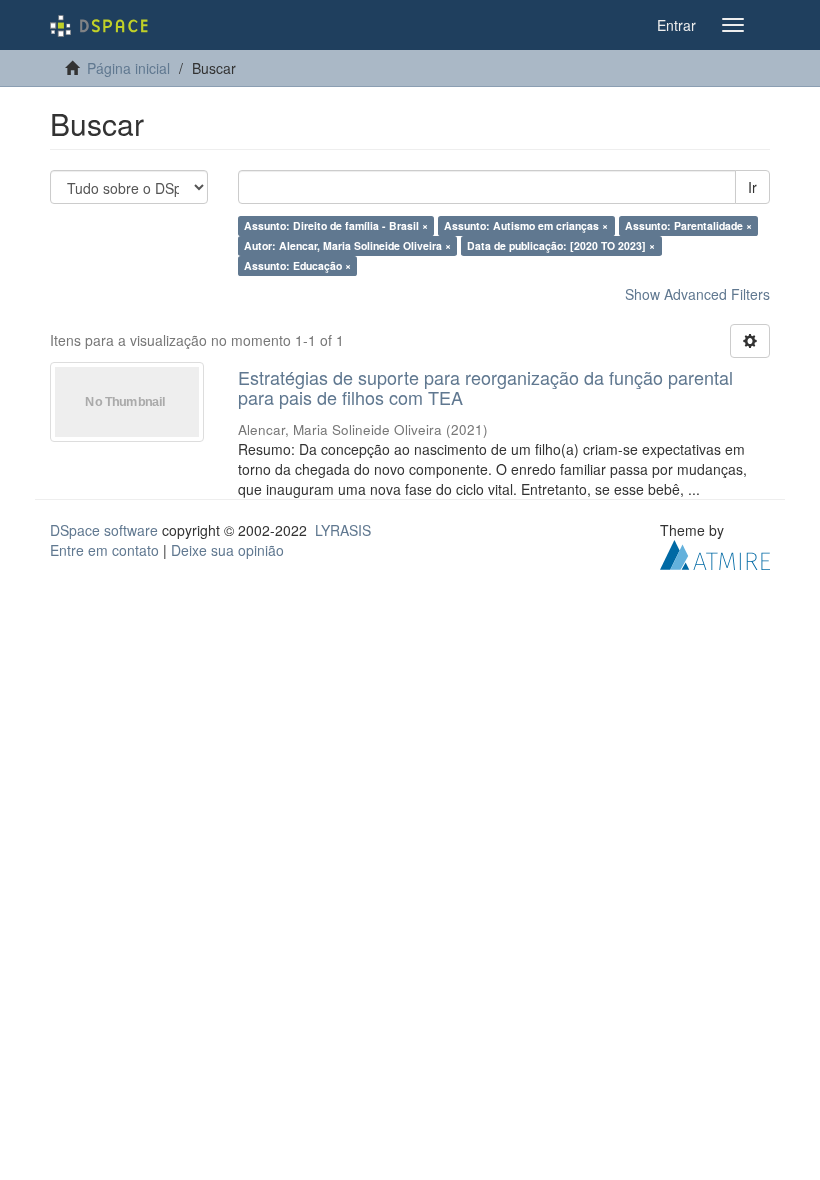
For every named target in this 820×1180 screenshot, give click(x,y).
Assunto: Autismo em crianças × (526, 225)
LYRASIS (343, 530)
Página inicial (128, 68)
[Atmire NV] (715, 552)
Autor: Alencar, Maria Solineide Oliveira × (347, 245)
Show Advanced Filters (697, 294)
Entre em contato (104, 550)
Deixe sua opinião (227, 550)
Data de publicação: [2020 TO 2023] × (561, 245)
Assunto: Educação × (297, 265)
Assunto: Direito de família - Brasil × (336, 225)
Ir (752, 187)
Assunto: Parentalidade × (688, 225)
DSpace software (104, 530)
